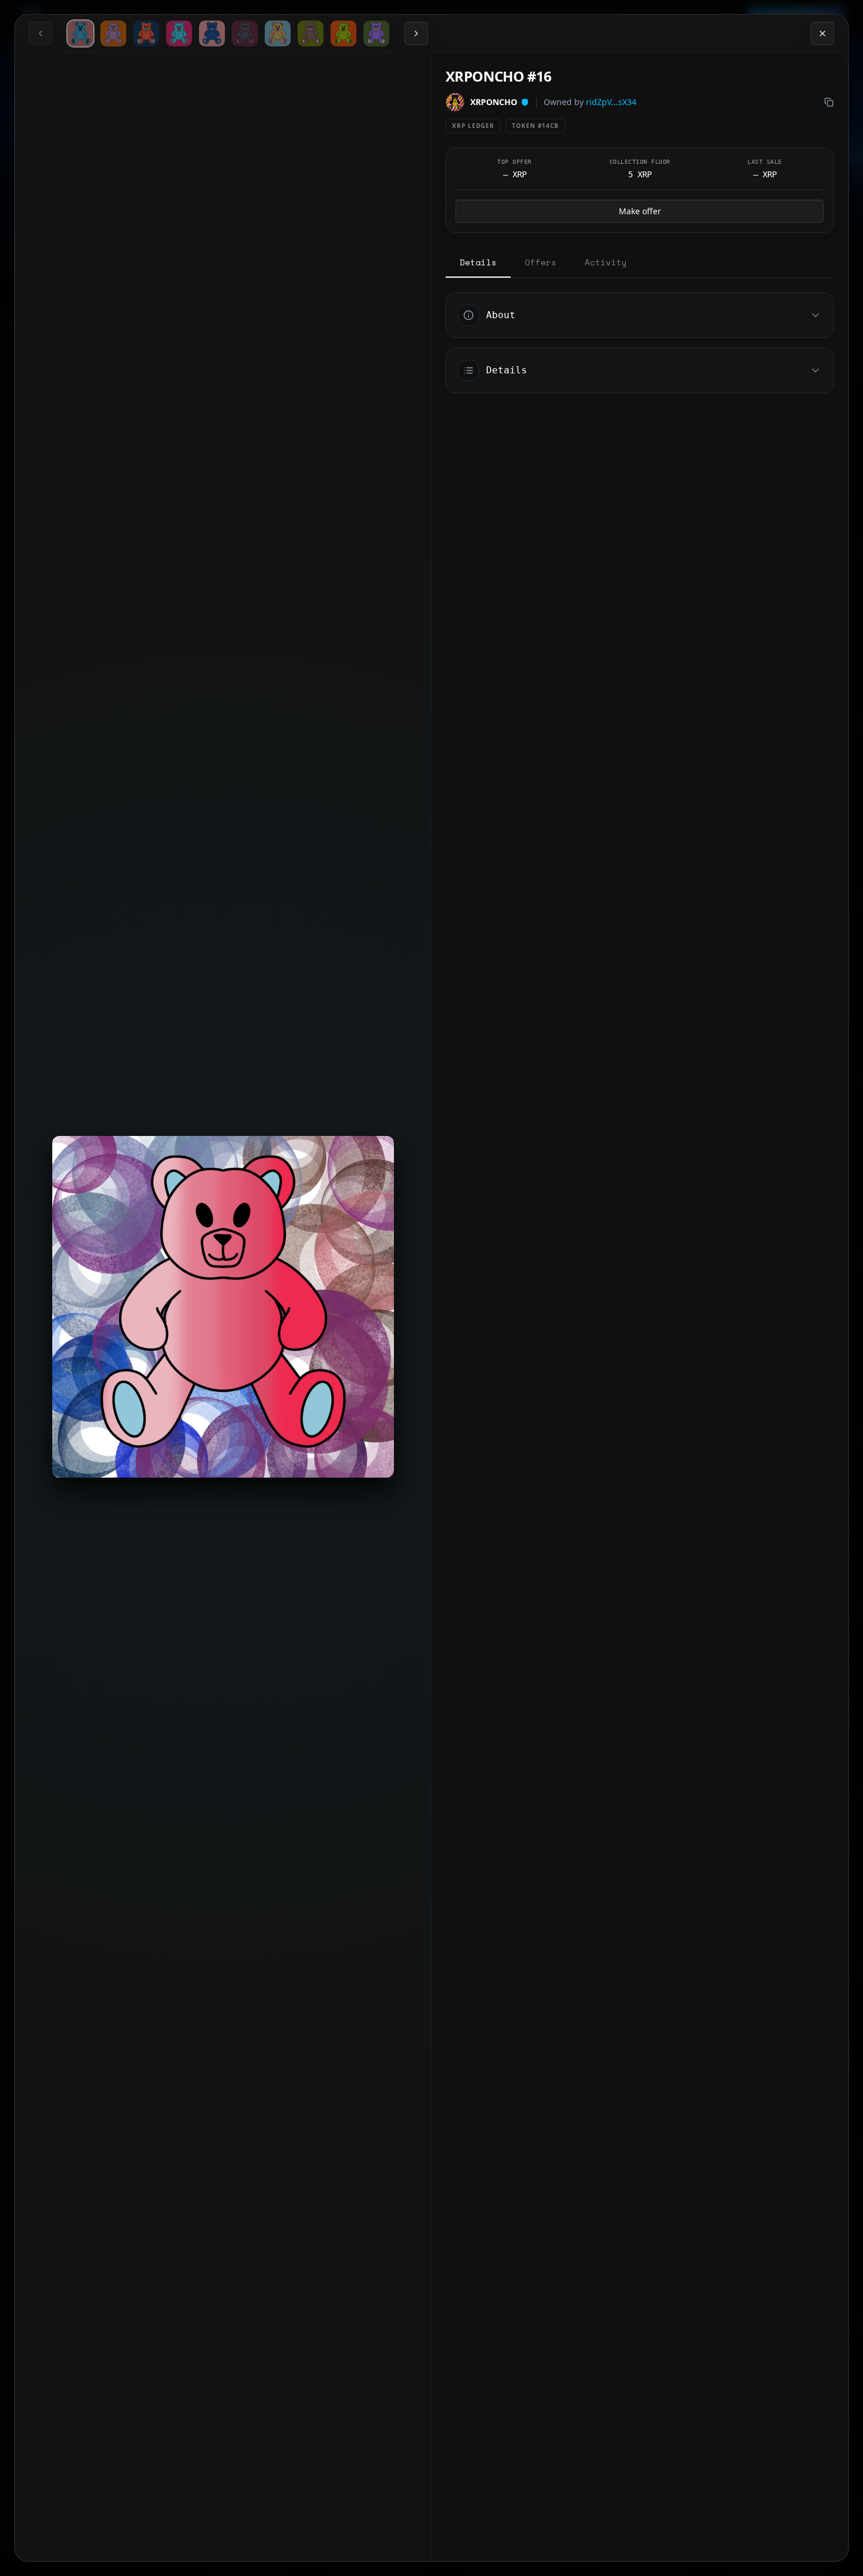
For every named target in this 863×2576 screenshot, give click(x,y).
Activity (606, 262)
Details (478, 262)
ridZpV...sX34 (611, 102)
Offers (541, 262)
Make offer (640, 211)
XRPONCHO (494, 102)
